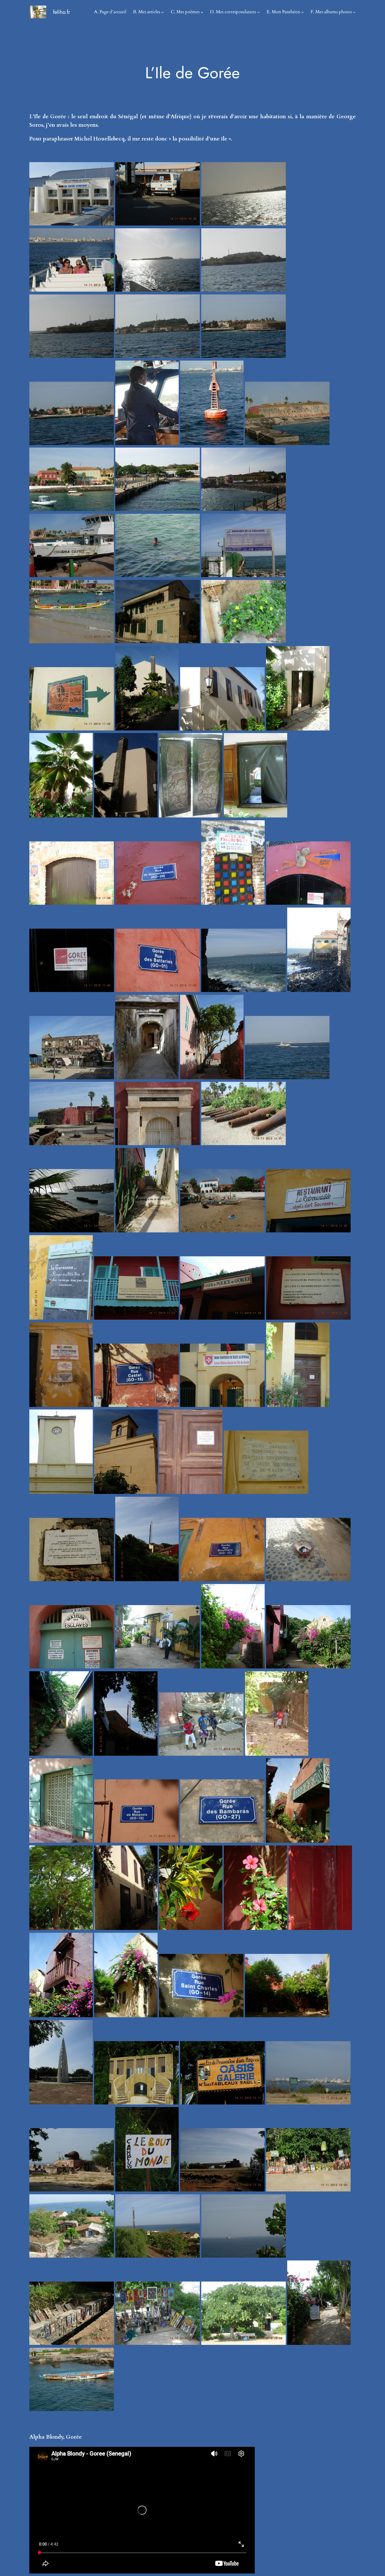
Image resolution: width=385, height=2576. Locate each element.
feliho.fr (62, 12)
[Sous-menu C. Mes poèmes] (202, 12)
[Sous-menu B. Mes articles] (163, 12)
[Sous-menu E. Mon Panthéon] (303, 12)
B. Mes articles (147, 12)
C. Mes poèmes (185, 12)
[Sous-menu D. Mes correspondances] (258, 12)
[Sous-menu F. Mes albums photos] (354, 12)
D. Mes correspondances (233, 12)
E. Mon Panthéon (283, 12)
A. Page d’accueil (110, 12)
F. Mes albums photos (331, 12)
